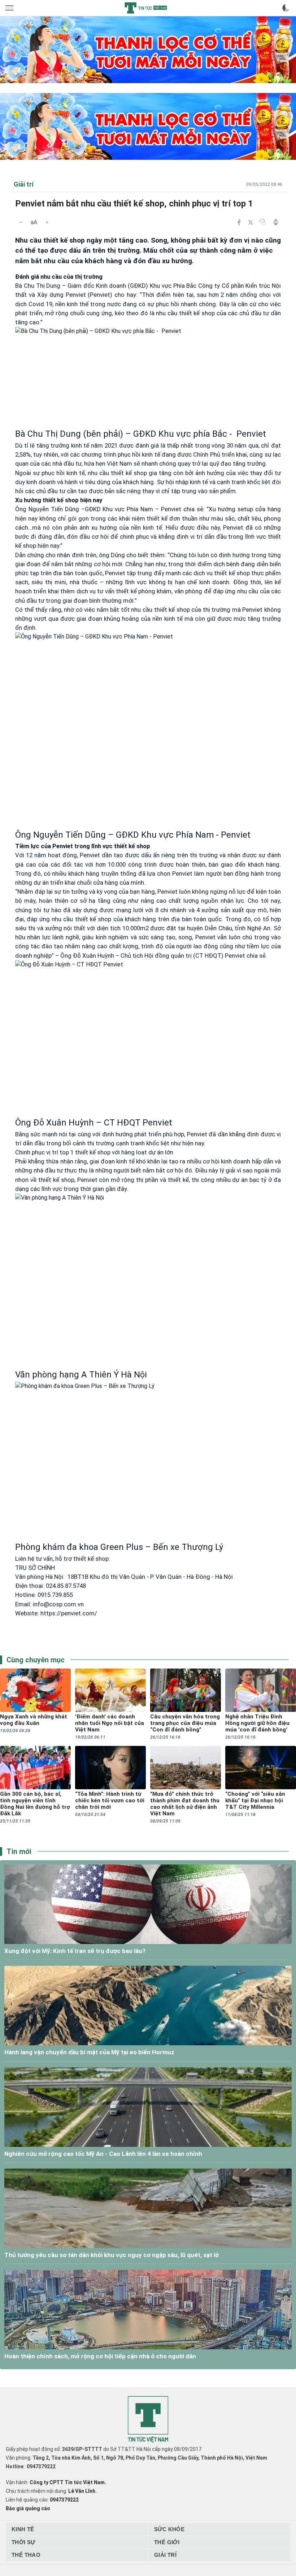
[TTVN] (148, 2420)
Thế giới (167, 2542)
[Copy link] (263, 222)
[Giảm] (21, 222)
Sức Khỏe (169, 2529)
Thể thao (26, 2555)
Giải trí (165, 2555)
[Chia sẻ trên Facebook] (239, 222)
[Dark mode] (286, 8)
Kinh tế (23, 2529)
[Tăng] (47, 222)
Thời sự (23, 2542)
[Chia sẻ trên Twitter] (251, 222)
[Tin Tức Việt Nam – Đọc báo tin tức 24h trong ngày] (146, 8)
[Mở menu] (10, 8)
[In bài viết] (276, 222)
